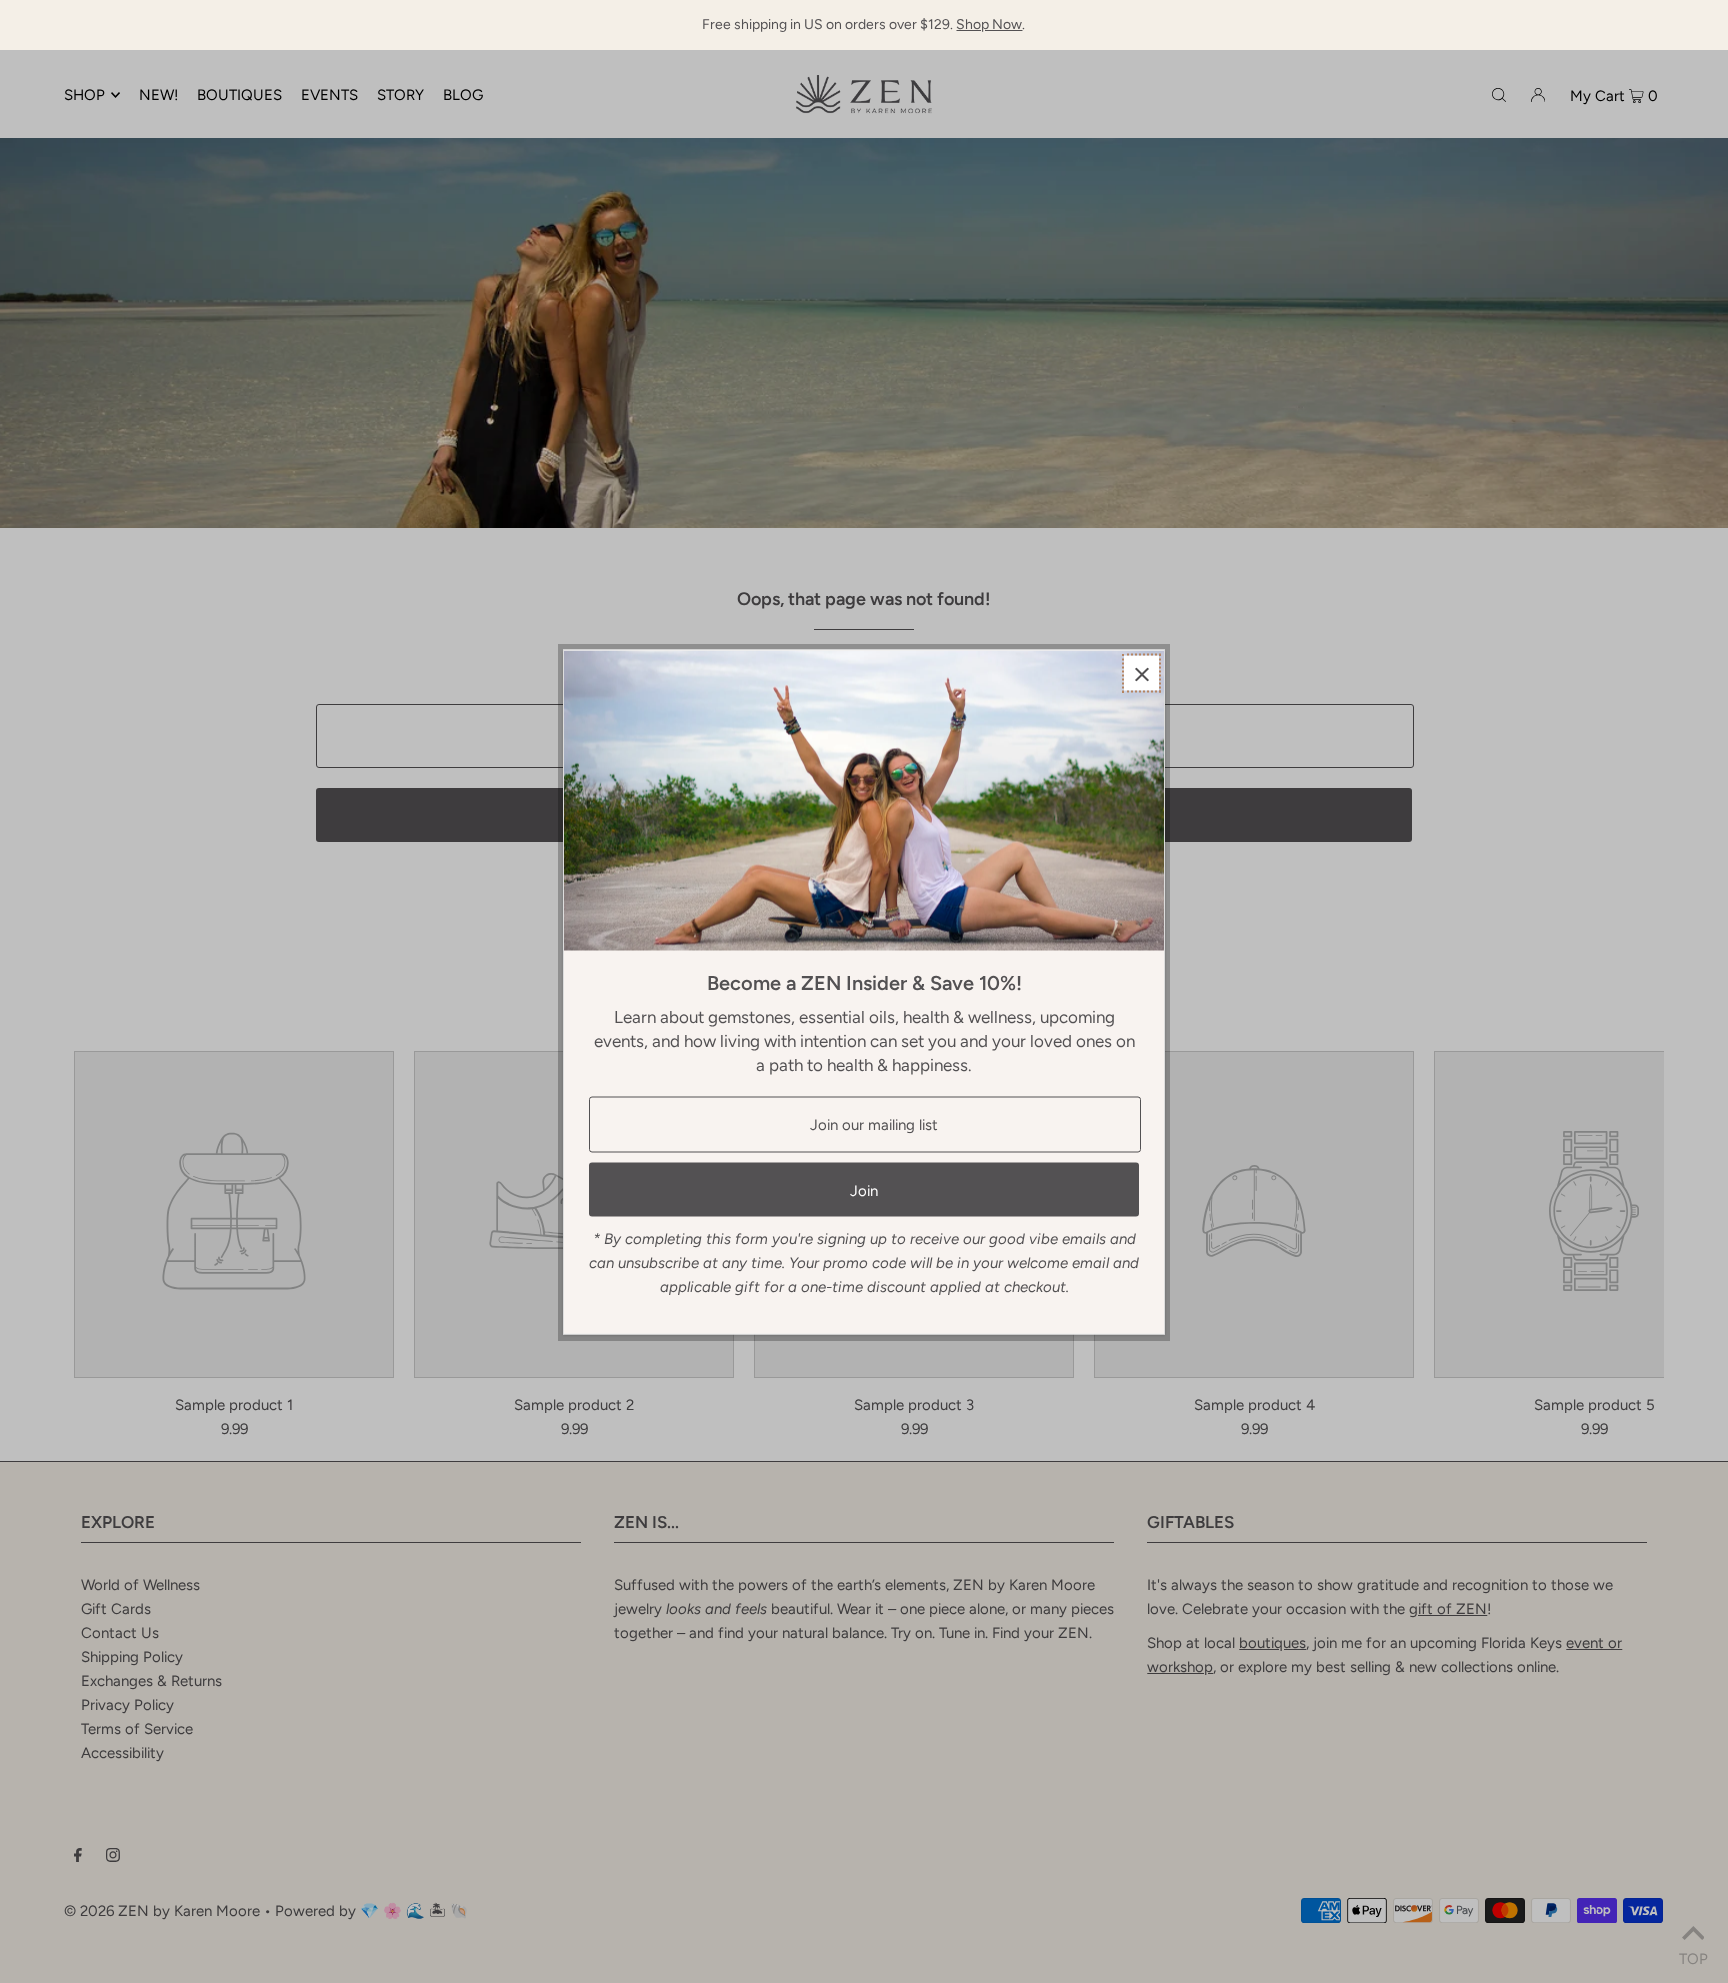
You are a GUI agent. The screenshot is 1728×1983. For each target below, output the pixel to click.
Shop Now (989, 24)
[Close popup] (1141, 672)
